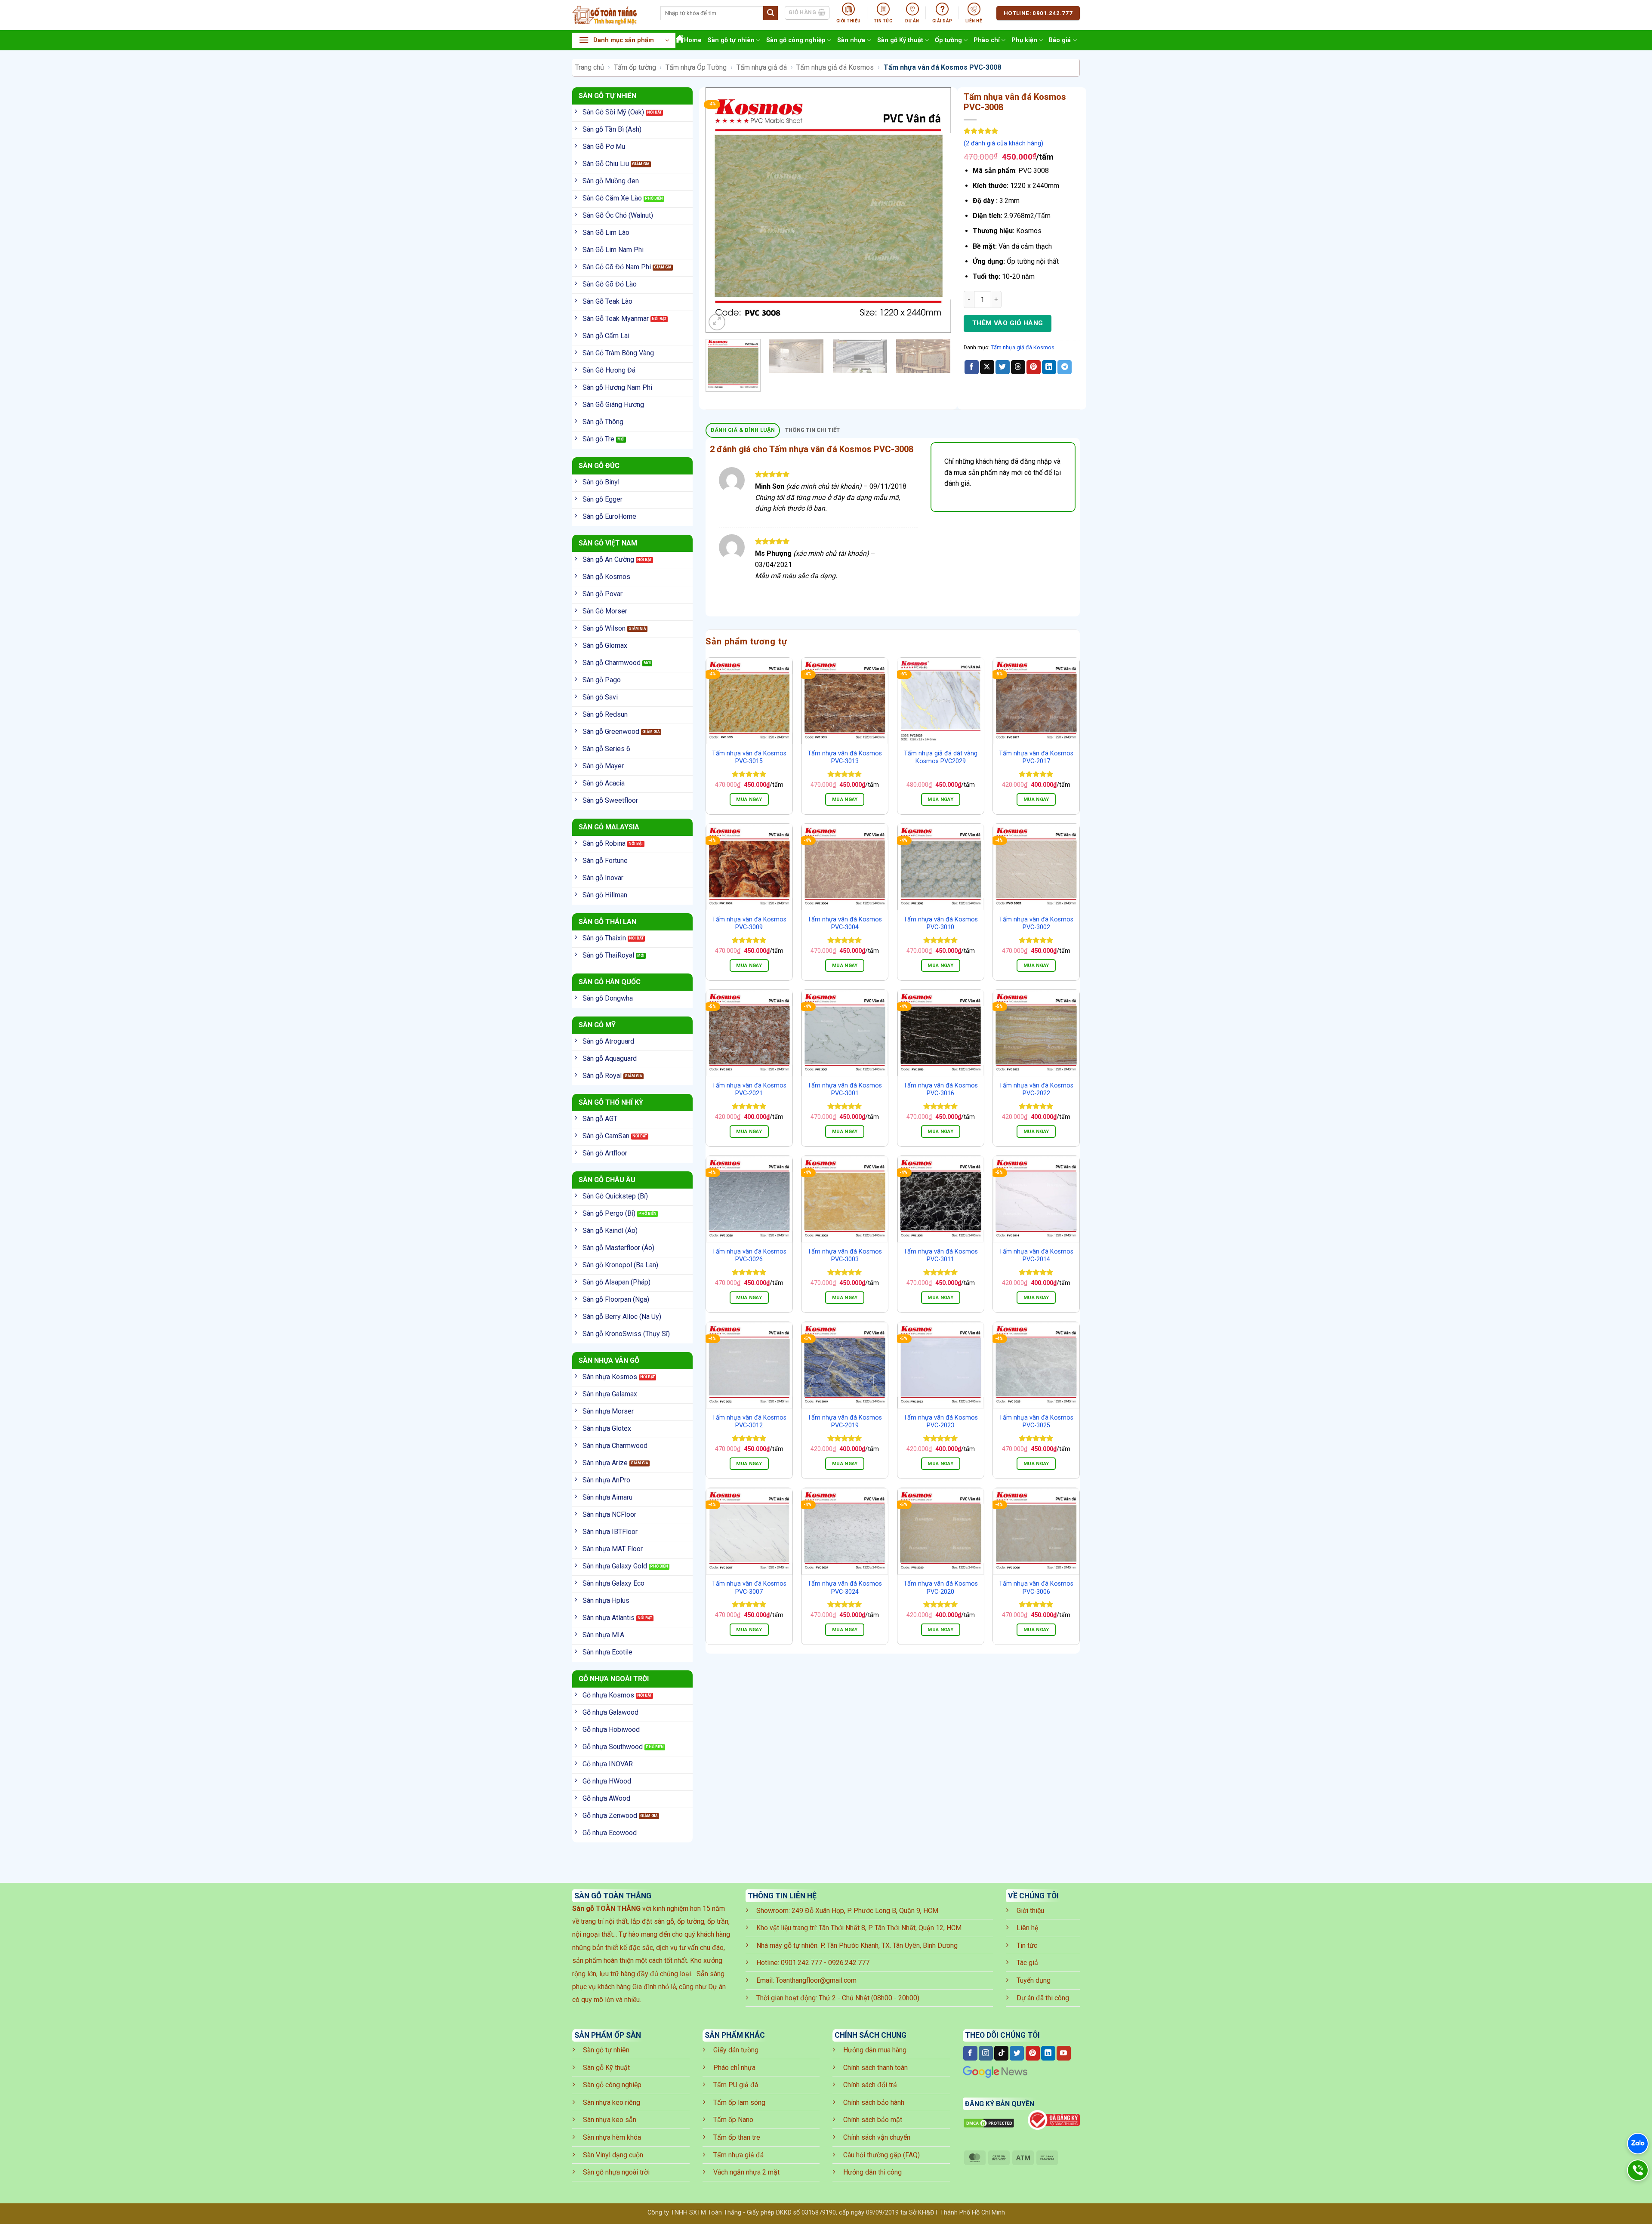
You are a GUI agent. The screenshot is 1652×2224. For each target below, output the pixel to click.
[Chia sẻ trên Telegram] (1065, 367)
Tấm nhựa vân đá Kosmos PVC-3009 (749, 924)
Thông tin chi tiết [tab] (813, 430)
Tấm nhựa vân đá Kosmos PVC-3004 (845, 924)
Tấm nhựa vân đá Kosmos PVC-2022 (1036, 1090)
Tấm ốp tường (635, 67)
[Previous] (721, 210)
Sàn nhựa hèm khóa (612, 2137)
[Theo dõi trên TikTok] (1001, 2053)
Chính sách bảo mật (873, 2120)
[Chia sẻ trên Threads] (1018, 367)
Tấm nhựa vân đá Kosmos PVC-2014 (1036, 1256)
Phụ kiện (1024, 40)
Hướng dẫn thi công (872, 2172)
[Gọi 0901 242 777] (1638, 2170)
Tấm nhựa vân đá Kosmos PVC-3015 (749, 758)
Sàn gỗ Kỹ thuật (900, 40)
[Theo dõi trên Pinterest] (1033, 2053)
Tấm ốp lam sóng (739, 2102)
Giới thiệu (1030, 1911)
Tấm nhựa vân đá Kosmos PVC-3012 (749, 1422)
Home (693, 40)
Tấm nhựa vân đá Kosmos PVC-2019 (845, 1422)
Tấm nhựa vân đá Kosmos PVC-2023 (941, 1422)
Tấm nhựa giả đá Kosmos (835, 67)
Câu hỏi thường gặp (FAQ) (881, 2155)
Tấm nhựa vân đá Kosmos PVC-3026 (749, 1256)
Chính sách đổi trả (870, 2085)
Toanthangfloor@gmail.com (816, 1980)
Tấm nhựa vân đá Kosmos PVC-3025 (1036, 1422)
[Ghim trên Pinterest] (1034, 367)
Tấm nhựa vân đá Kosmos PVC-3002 (1036, 924)
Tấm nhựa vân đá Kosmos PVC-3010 (941, 924)
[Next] (935, 210)
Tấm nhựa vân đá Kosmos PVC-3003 (845, 1256)
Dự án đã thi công (1043, 1998)
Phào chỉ (987, 40)
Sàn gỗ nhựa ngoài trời (616, 2172)
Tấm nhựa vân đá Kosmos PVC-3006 (1036, 1588)
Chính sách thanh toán (875, 2068)
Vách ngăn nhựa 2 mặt (746, 2172)
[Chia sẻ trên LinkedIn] (1049, 367)
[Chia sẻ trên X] (987, 367)
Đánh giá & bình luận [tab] (743, 430)
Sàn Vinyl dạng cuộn (613, 2155)
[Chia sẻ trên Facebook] (972, 367)
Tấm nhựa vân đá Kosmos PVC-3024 (845, 1588)
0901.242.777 (801, 1963)
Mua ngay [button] (749, 799)
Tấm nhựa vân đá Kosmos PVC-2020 (941, 1588)
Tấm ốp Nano (733, 2120)
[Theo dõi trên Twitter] (1017, 2053)
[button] (624, 40)
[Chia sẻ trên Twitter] (1003, 367)
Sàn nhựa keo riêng (612, 2102)
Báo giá (1060, 40)
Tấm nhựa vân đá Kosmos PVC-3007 (749, 1588)
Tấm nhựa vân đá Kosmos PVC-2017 (1036, 758)
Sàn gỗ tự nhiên (731, 40)
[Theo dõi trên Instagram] (986, 2053)
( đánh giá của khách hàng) (1003, 143)
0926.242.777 (849, 1963)
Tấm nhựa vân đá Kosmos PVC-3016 (941, 1090)
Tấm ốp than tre (737, 2137)
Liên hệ (1027, 1928)
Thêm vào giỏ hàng (1008, 323)
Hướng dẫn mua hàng (875, 2050)
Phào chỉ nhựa (734, 2068)
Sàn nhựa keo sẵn (610, 2120)
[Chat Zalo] (1638, 2144)
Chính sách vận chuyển (877, 2137)
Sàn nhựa (851, 40)
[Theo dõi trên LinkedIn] (1048, 2053)
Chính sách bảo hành (874, 2102)
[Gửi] (771, 13)
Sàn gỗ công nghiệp (796, 40)
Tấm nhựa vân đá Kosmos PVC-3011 (941, 1256)
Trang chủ (590, 67)
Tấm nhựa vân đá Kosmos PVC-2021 (749, 1090)
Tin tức (1027, 1945)
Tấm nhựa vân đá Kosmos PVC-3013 (845, 758)
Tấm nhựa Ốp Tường (696, 67)
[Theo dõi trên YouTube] (1064, 2053)
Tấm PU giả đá (736, 2085)
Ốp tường (948, 40)
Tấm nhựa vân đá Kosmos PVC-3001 (845, 1090)
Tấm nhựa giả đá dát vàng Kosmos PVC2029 (941, 758)
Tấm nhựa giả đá (762, 67)
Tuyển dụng (1034, 1980)
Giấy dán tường (736, 2050)
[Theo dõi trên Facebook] (970, 2053)
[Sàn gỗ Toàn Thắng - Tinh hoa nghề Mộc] (610, 15)
